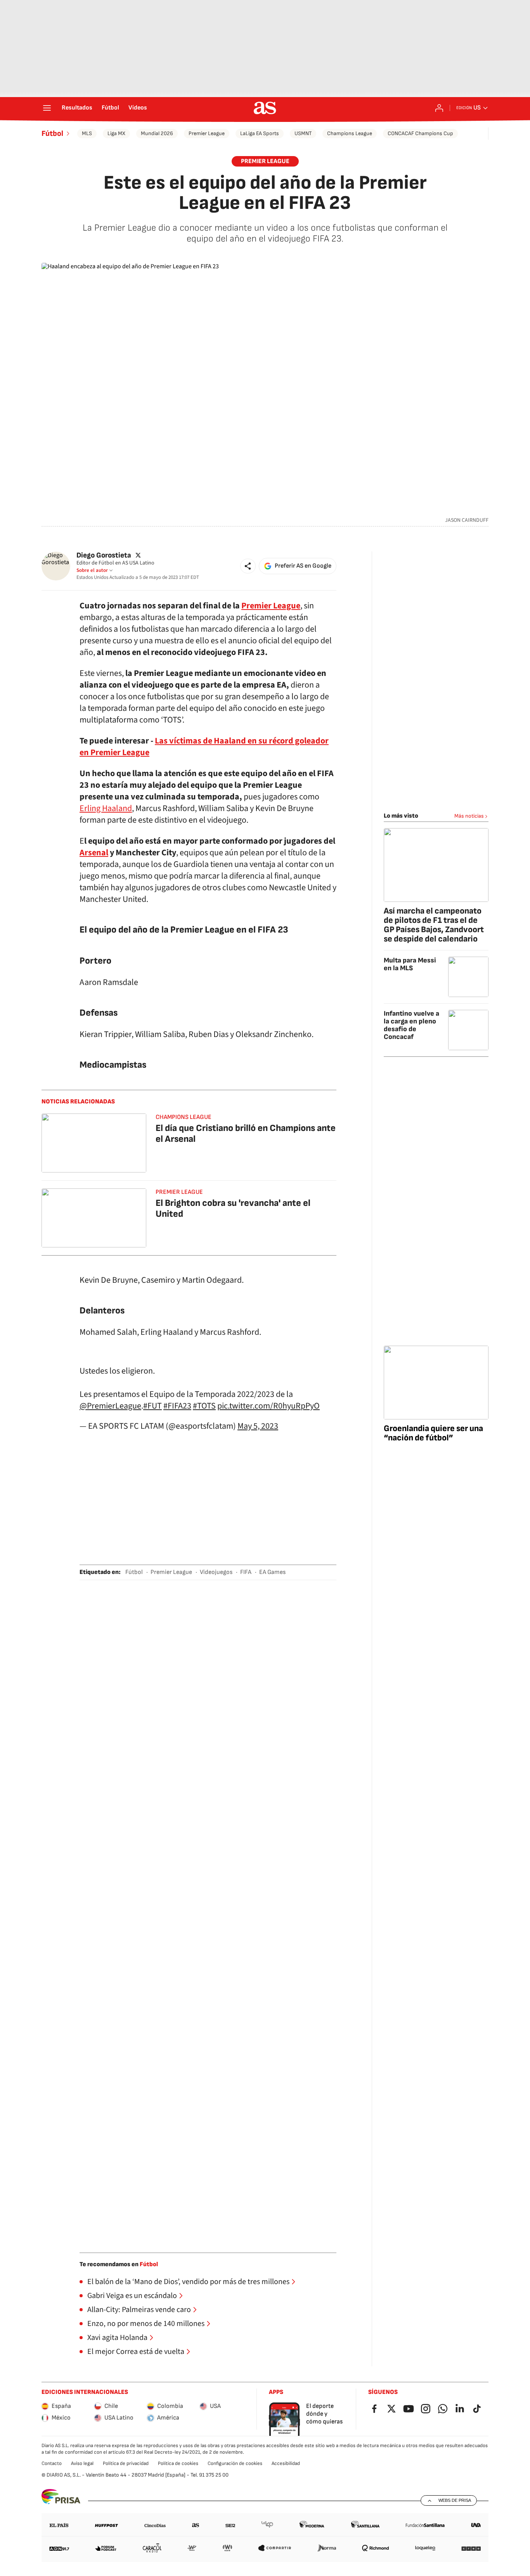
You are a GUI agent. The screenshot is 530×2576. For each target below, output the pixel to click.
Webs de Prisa (455, 2500)
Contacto (52, 2463)
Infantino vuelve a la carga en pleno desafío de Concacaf (411, 1025)
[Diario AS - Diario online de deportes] (265, 108)
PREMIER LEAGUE (265, 161)
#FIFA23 (177, 1406)
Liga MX (116, 133)
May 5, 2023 (258, 1426)
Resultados (77, 108)
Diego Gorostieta (104, 555)
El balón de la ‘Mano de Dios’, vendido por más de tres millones (188, 2282)
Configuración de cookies (235, 2463)
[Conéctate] (439, 108)
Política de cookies (178, 2463)
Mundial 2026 (157, 133)
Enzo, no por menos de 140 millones (146, 2324)
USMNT (303, 133)
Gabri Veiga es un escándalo (132, 2296)
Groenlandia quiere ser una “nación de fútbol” (433, 1433)
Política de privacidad (126, 2463)
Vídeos (138, 108)
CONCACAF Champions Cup (420, 133)
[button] (248, 566)
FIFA (246, 1572)
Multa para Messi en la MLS (410, 964)
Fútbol (110, 108)
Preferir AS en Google (303, 566)
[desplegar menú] (47, 108)
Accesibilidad (286, 2463)
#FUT (152, 1406)
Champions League (350, 133)
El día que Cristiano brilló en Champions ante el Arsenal (246, 1133)
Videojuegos (216, 1572)
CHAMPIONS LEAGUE (184, 1117)
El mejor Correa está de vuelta (136, 2352)
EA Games (272, 1572)
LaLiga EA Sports (260, 133)
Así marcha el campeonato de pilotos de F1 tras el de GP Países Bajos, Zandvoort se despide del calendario (434, 925)
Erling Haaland (106, 808)
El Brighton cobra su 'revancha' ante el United (233, 1208)
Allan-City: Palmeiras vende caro (139, 2310)
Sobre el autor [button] (92, 570)
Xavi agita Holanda (117, 2338)
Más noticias (469, 816)
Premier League (207, 133)
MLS (87, 133)
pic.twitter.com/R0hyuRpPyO (268, 1406)
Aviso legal (82, 2463)
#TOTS (204, 1406)
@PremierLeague (110, 1406)
